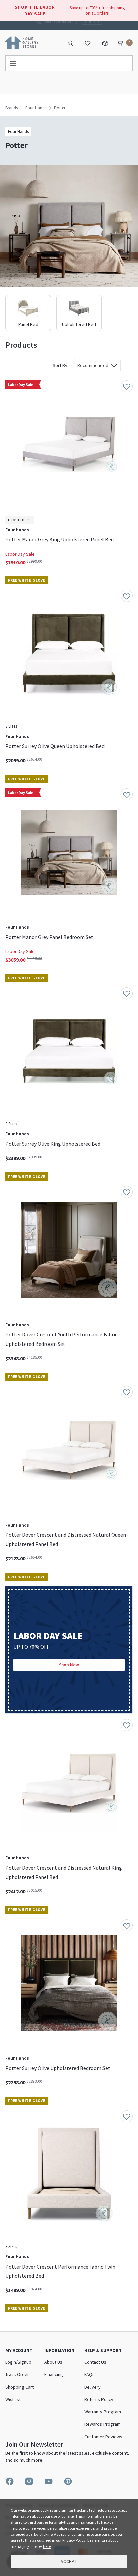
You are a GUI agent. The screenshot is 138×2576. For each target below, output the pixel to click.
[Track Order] (105, 43)
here (47, 2546)
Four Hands (36, 108)
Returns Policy (99, 2399)
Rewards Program (102, 2424)
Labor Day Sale (20, 554)
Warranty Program (103, 2412)
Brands (12, 108)
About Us (53, 2362)
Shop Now (69, 1665)
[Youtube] (49, 2481)
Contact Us (92, 21)
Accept (69, 2561)
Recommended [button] (93, 365)
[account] (70, 43)
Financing (54, 2374)
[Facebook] (10, 2481)
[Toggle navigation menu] (69, 63)
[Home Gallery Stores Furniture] (22, 42)
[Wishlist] (88, 43)
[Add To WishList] (127, 386)
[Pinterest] (68, 2481)
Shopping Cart (20, 2387)
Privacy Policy (74, 2540)
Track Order (17, 2374)
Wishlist (13, 2399)
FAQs (90, 2374)
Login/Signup (18, 2362)
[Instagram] (29, 2481)
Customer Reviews (103, 2437)
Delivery (93, 2387)
